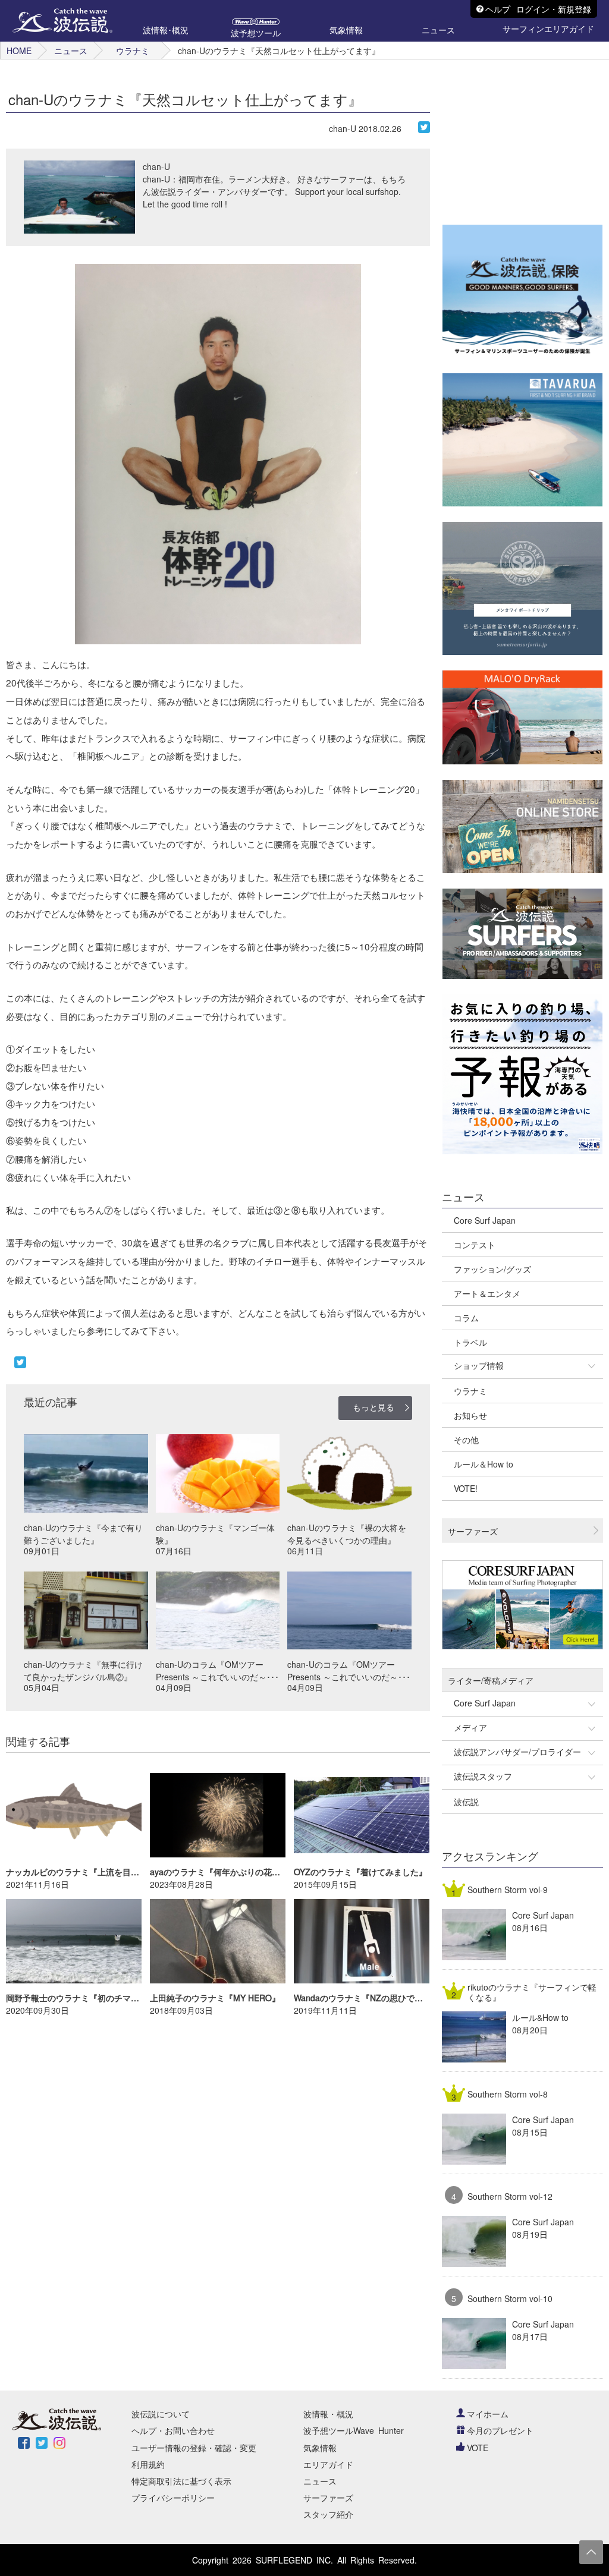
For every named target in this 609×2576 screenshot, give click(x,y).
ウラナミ (133, 51)
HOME (19, 51)
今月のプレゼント (500, 2430)
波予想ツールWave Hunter (354, 2430)
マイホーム (488, 2414)
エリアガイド (328, 2464)
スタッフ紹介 (328, 2514)
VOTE (478, 2448)
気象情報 (320, 2448)
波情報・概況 (328, 2414)
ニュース (71, 51)
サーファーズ (328, 2498)
